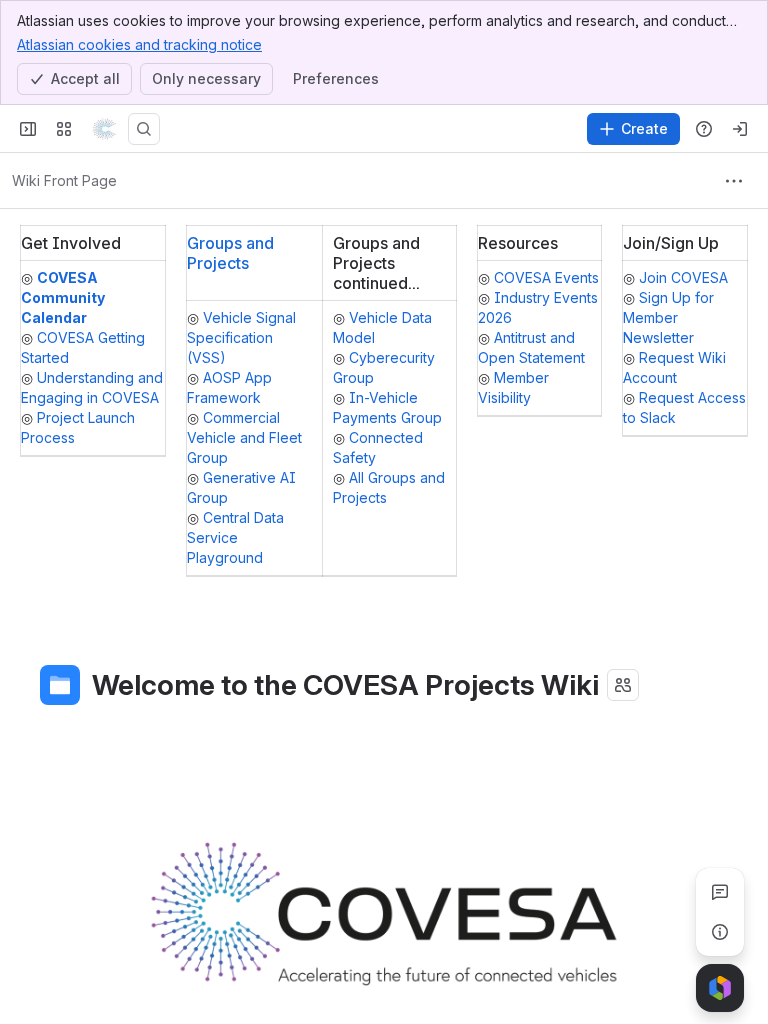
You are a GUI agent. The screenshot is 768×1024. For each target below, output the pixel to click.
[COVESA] (104, 129)
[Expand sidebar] (28, 129)
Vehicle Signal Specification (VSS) (241, 337)
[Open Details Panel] (720, 932)
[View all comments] (720, 892)
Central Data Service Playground (235, 537)
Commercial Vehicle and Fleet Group (244, 437)
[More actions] (734, 181)
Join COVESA (683, 277)
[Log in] (740, 129)
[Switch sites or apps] (64, 129)
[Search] (144, 129)
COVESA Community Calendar (63, 297)
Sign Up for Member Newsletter (668, 317)
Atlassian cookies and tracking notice (139, 44)
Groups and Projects (230, 253)
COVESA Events (546, 277)
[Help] (704, 129)
